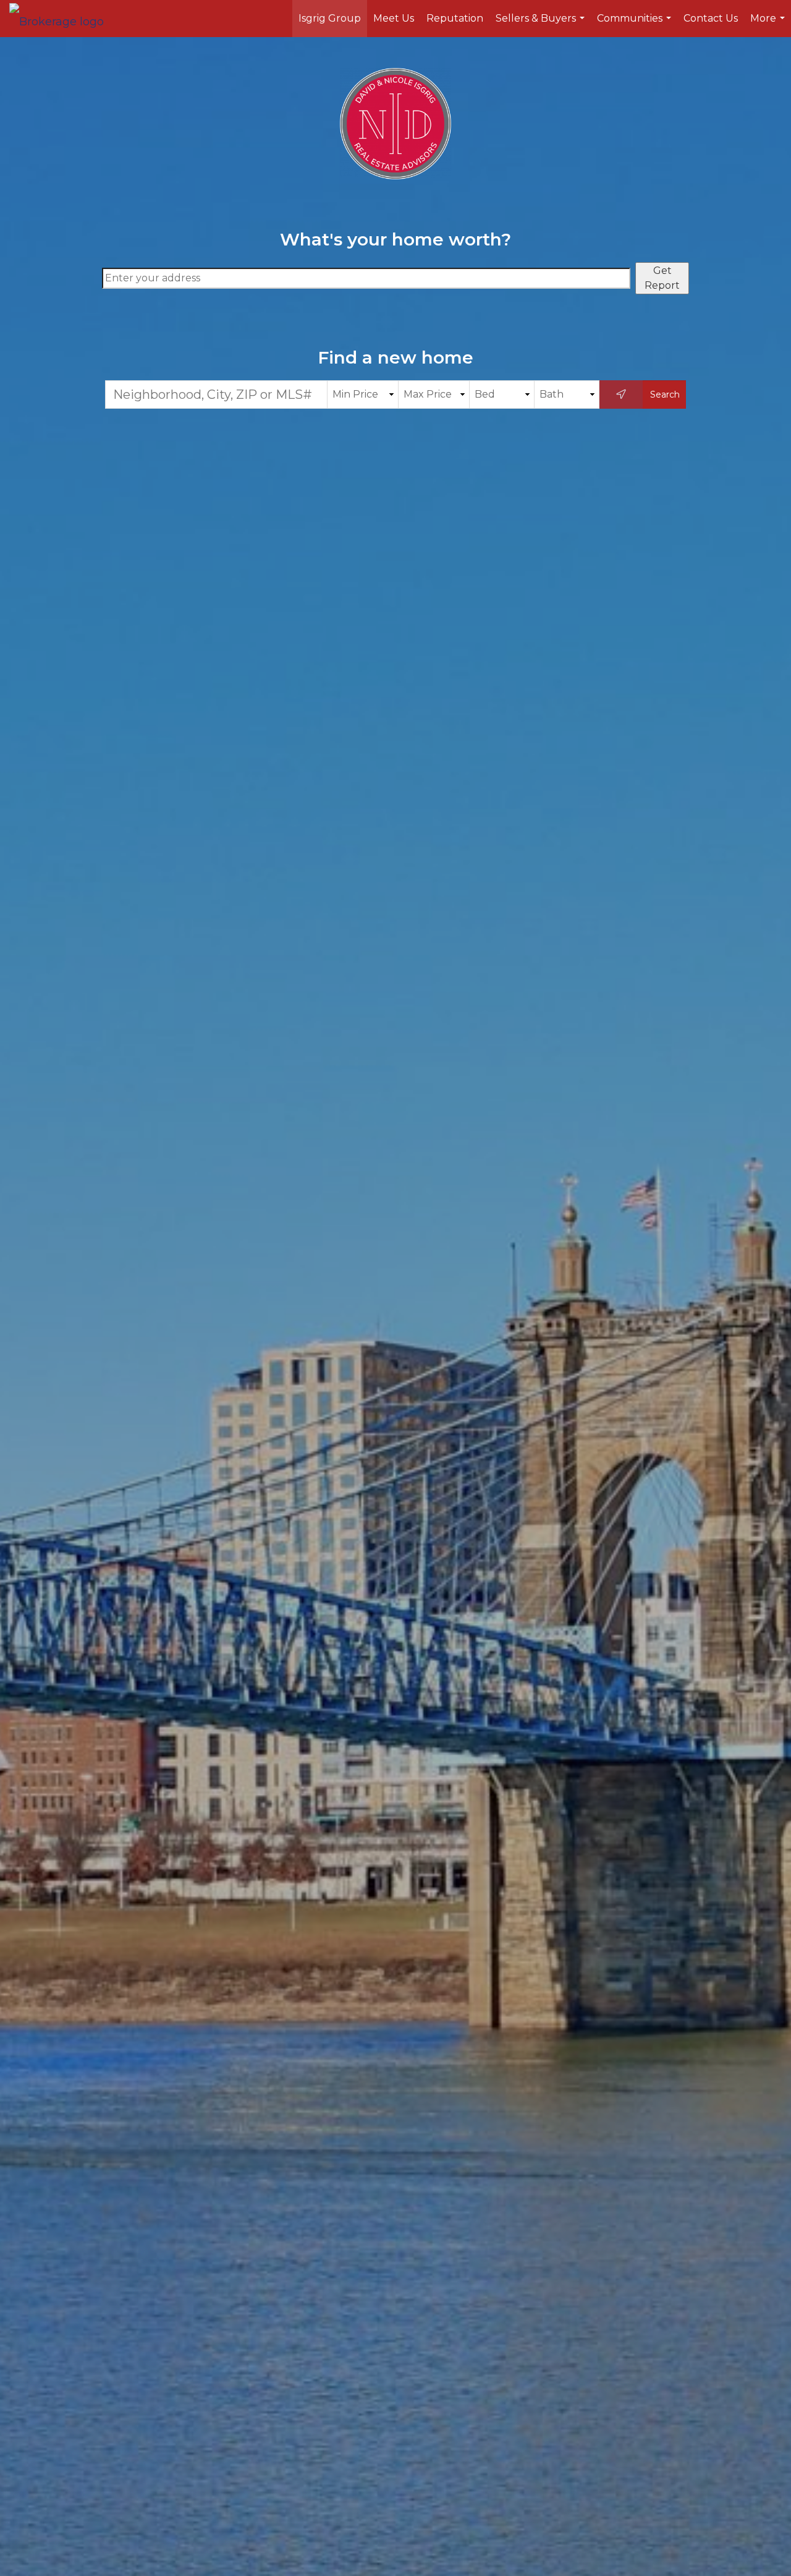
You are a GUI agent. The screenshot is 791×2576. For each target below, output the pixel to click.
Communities (636, 25)
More (769, 25)
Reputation (455, 18)
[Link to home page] (63, 19)
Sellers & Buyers (542, 25)
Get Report (662, 278)
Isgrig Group (330, 18)
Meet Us (394, 18)
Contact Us (711, 18)
